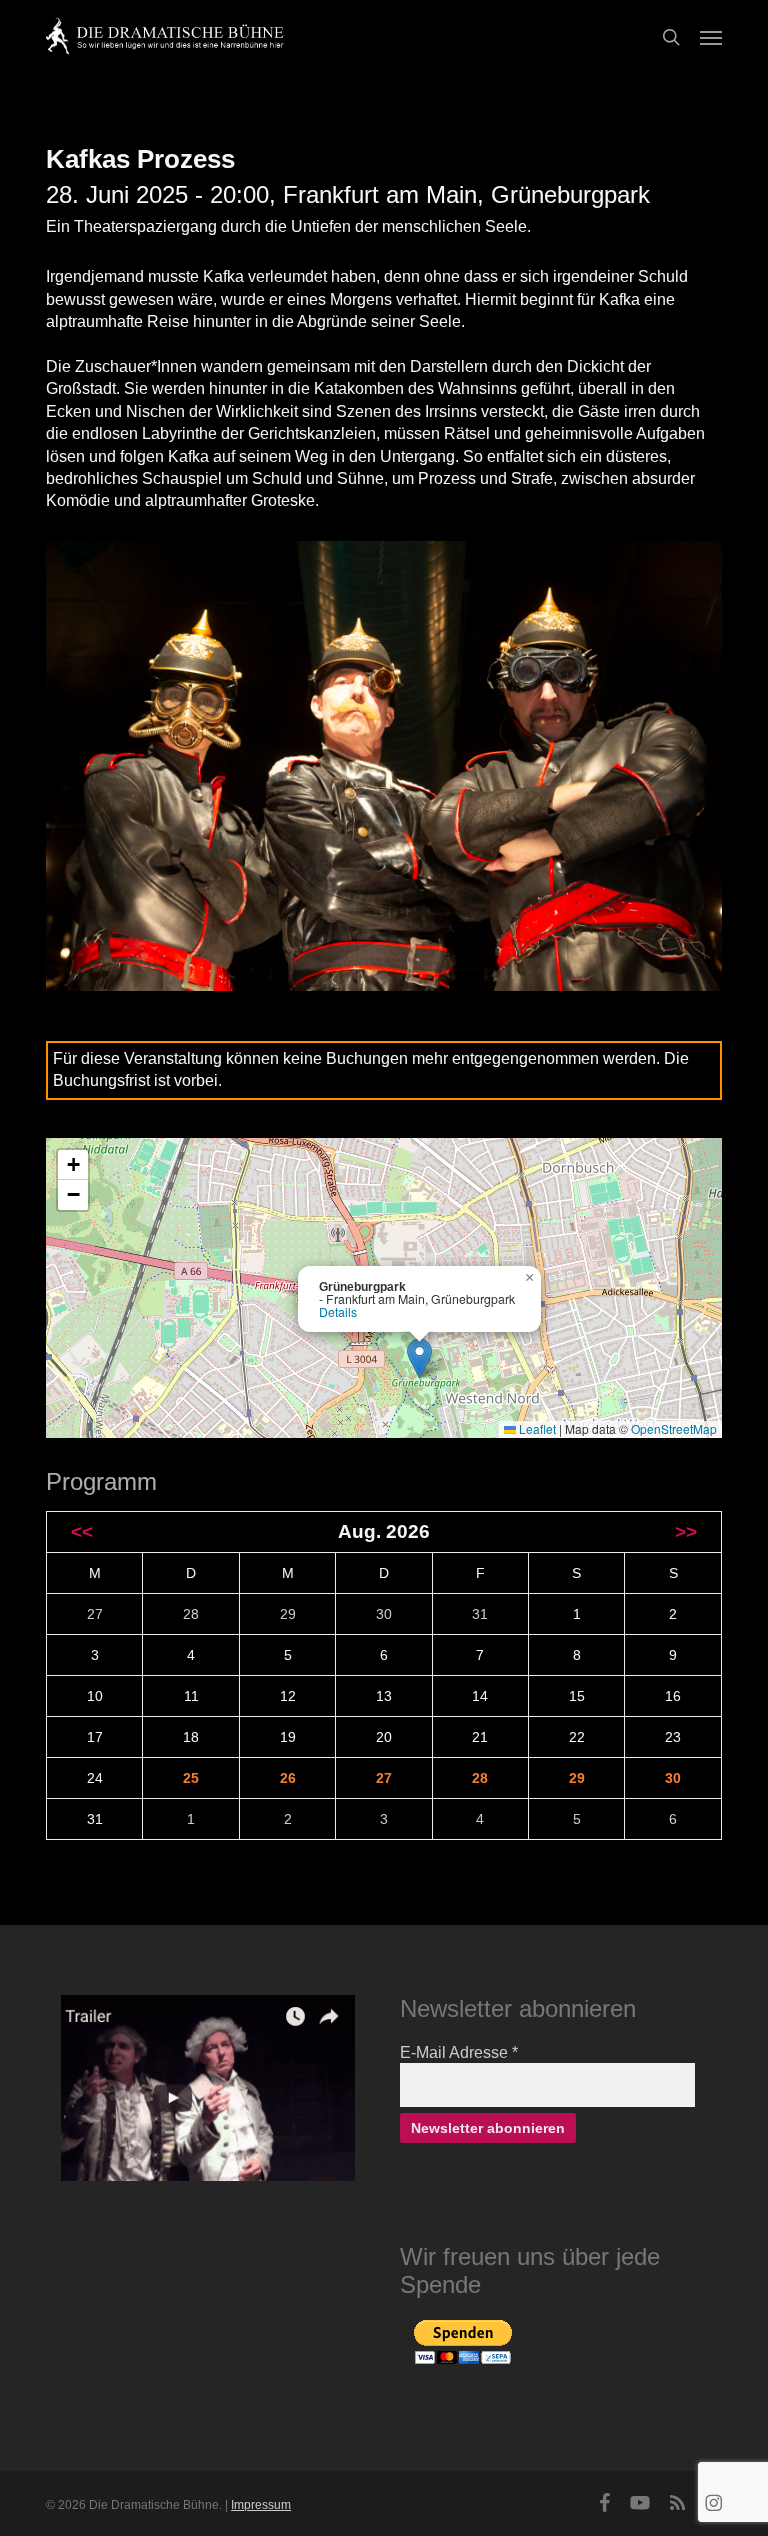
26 (288, 1778)
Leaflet (536, 1428)
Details (338, 1312)
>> (686, 1532)
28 (480, 1778)
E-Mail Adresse (459, 2052)
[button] (711, 37)
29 (577, 1778)
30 (673, 1778)
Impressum (261, 2505)
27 (384, 1778)
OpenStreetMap (674, 1428)
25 (191, 1778)
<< (81, 1532)
